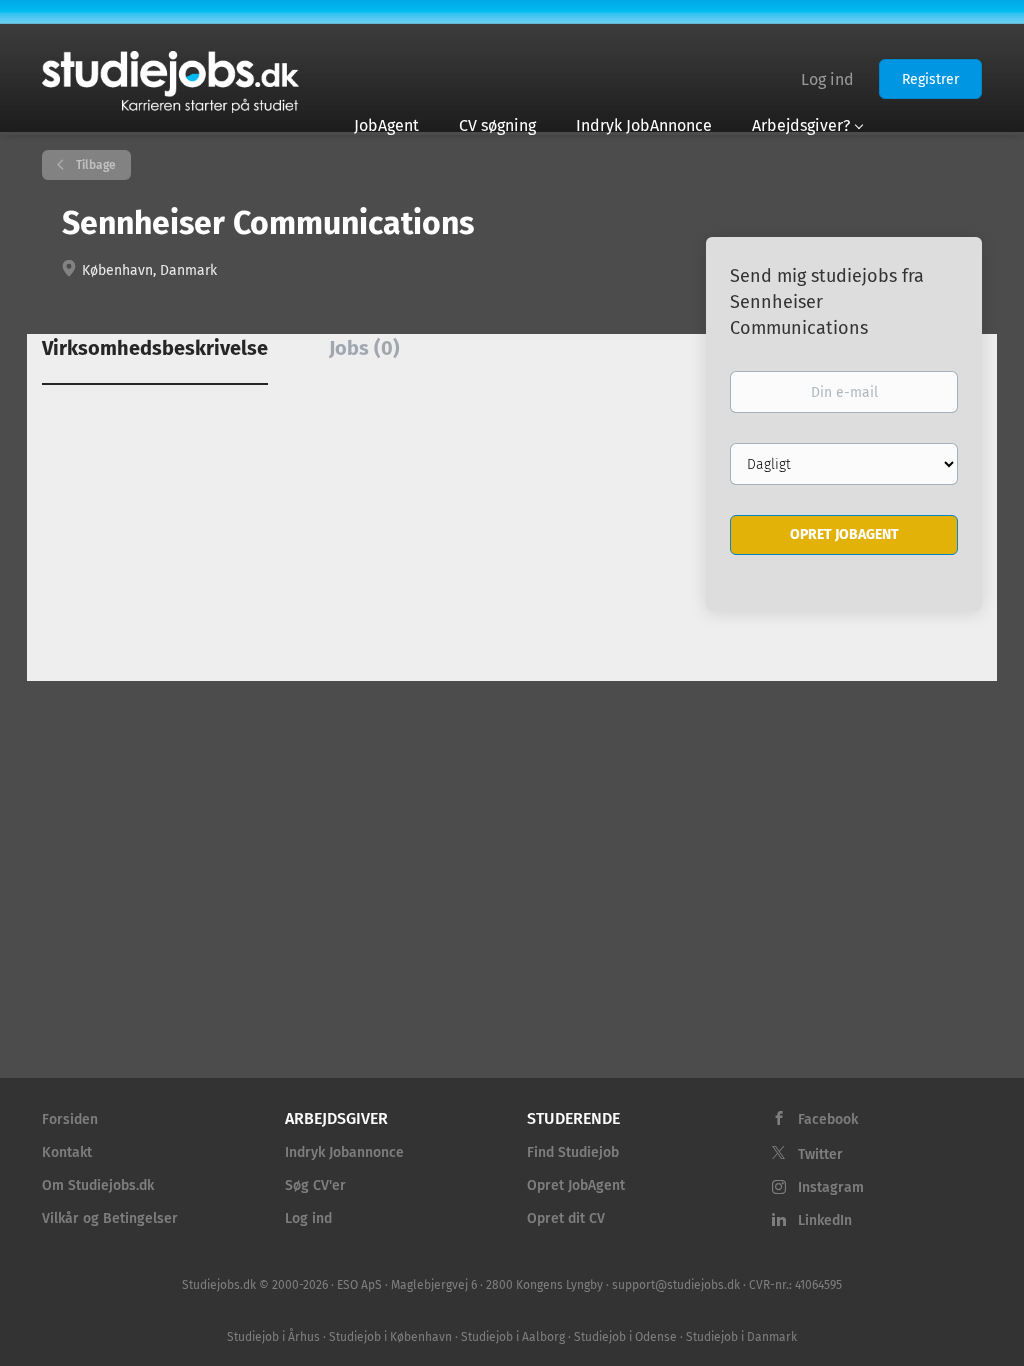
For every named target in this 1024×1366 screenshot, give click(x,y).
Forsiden (70, 1119)
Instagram (831, 1187)
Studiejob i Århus (273, 1337)
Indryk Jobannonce (344, 1152)
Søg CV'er (315, 1185)
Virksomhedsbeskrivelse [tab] (155, 348)
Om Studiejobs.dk (98, 1185)
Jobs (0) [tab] (364, 348)
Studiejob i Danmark (741, 1337)
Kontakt (67, 1152)
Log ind (827, 79)
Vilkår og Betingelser (110, 1218)
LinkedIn (825, 1220)
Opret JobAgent (576, 1185)
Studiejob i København (390, 1337)
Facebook (828, 1119)
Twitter (820, 1154)
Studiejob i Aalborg (513, 1337)
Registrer (930, 79)
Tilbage (94, 165)
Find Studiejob (573, 1152)
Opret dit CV (566, 1218)
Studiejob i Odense (625, 1337)
